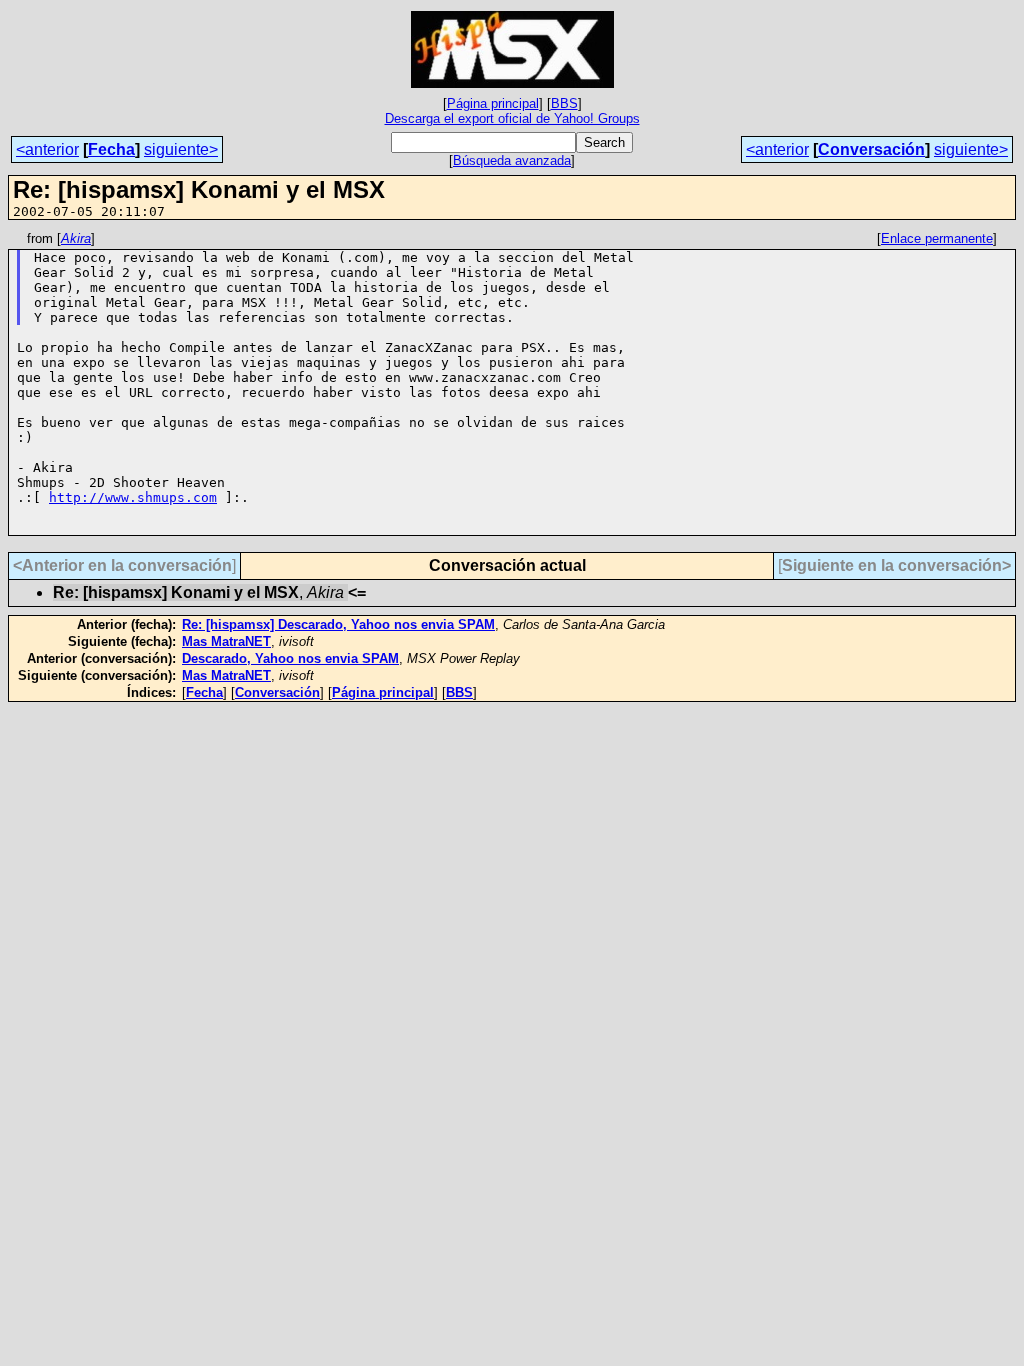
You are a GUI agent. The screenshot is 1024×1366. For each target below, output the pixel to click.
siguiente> (181, 149)
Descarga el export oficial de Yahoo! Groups (512, 118)
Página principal (493, 103)
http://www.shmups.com (133, 497)
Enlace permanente (937, 238)
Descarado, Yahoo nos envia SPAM (290, 658)
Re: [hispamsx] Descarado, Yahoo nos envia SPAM (338, 624)
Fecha (111, 149)
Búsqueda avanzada (512, 160)
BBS (564, 103)
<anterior (47, 149)
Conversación (871, 149)
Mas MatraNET (226, 641)
